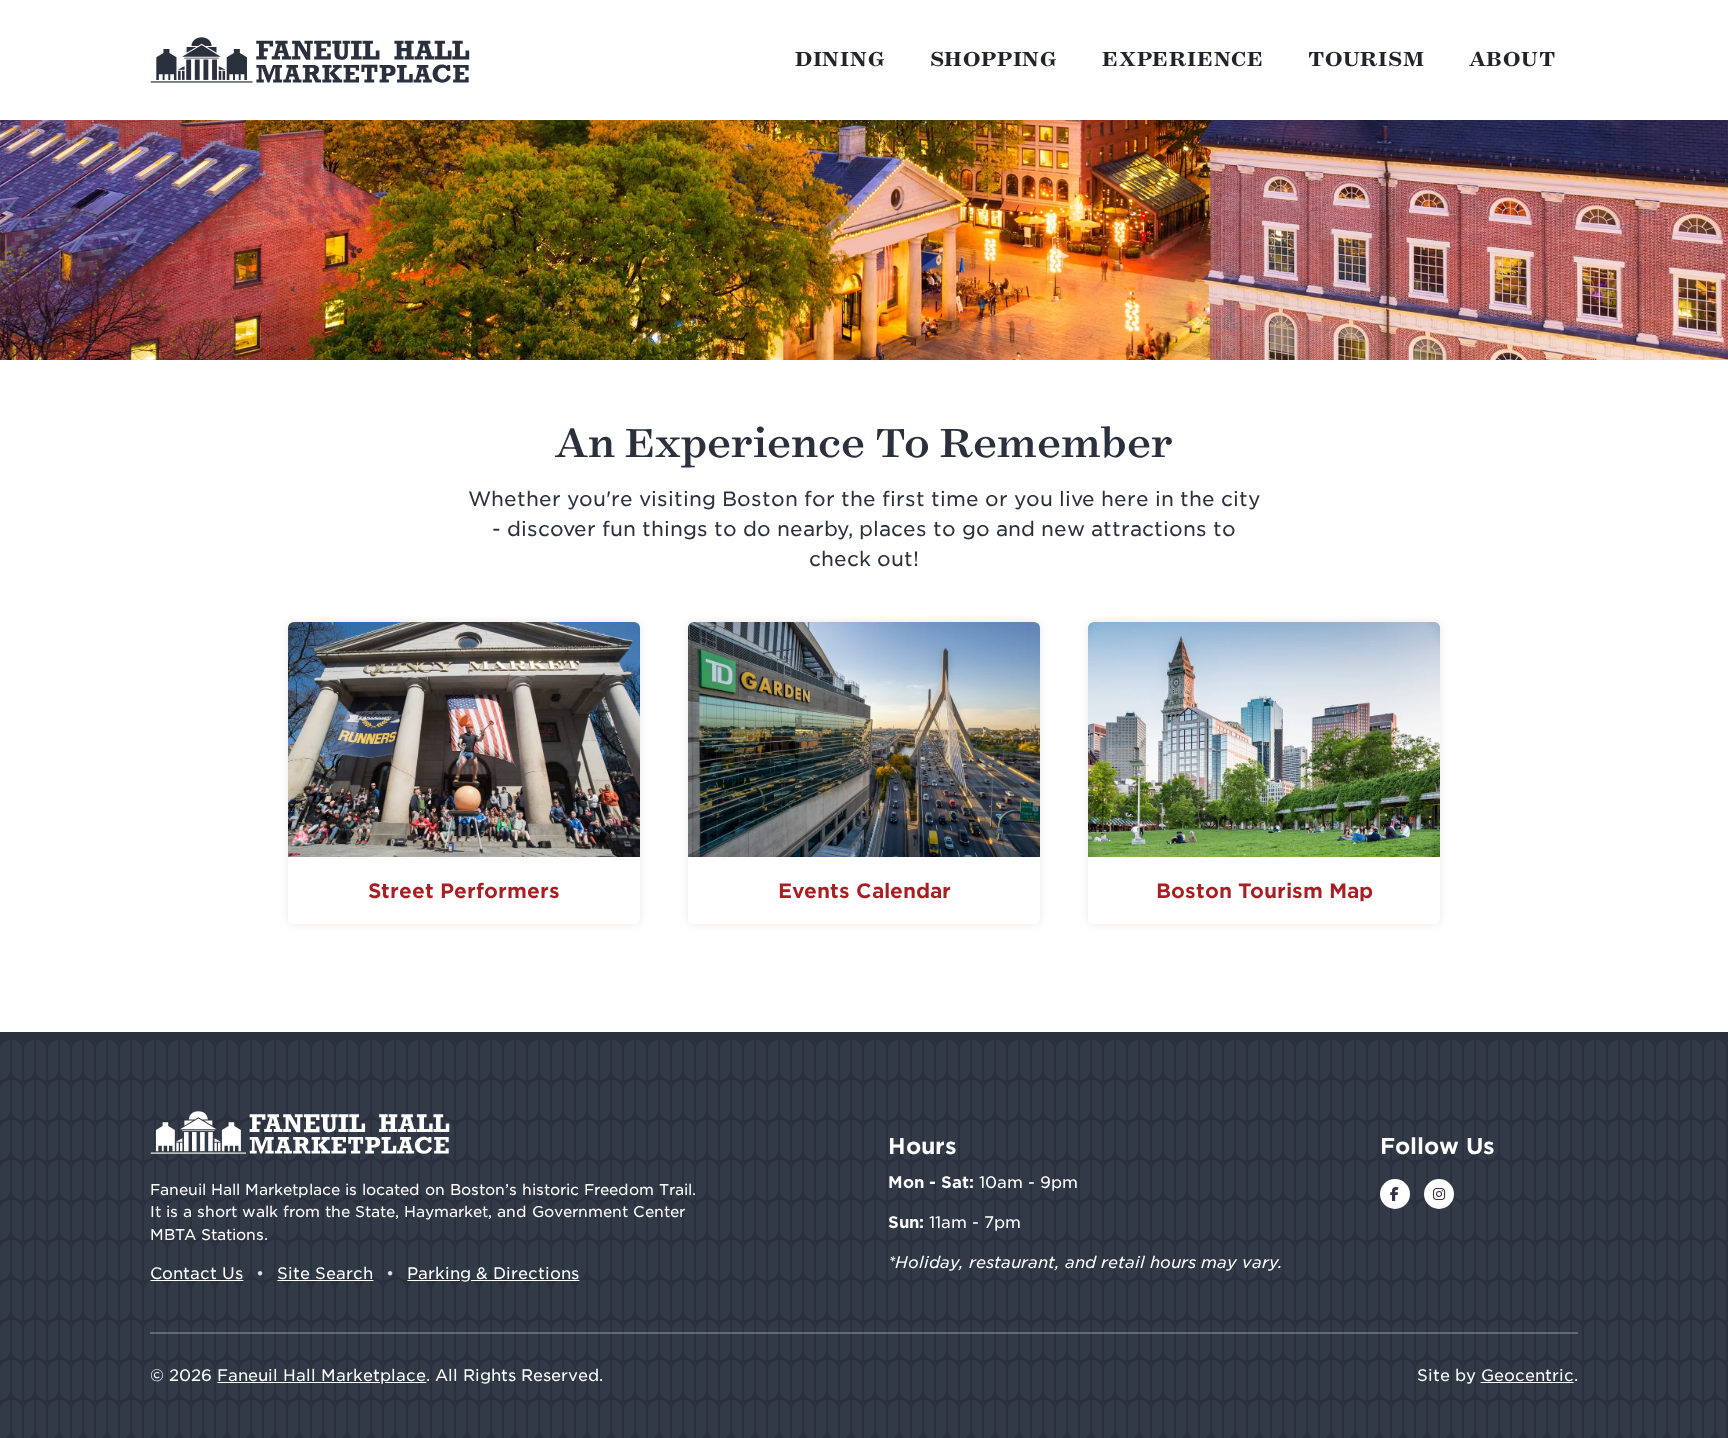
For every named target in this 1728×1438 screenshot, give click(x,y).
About (1512, 59)
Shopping (994, 59)
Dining (840, 59)
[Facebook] (1395, 1194)
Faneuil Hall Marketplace (321, 1375)
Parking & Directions (493, 1273)
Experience (1183, 59)
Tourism (1366, 59)
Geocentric (1527, 1375)
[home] (310, 60)
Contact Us (196, 1273)
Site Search (325, 1273)
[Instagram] (1439, 1194)
